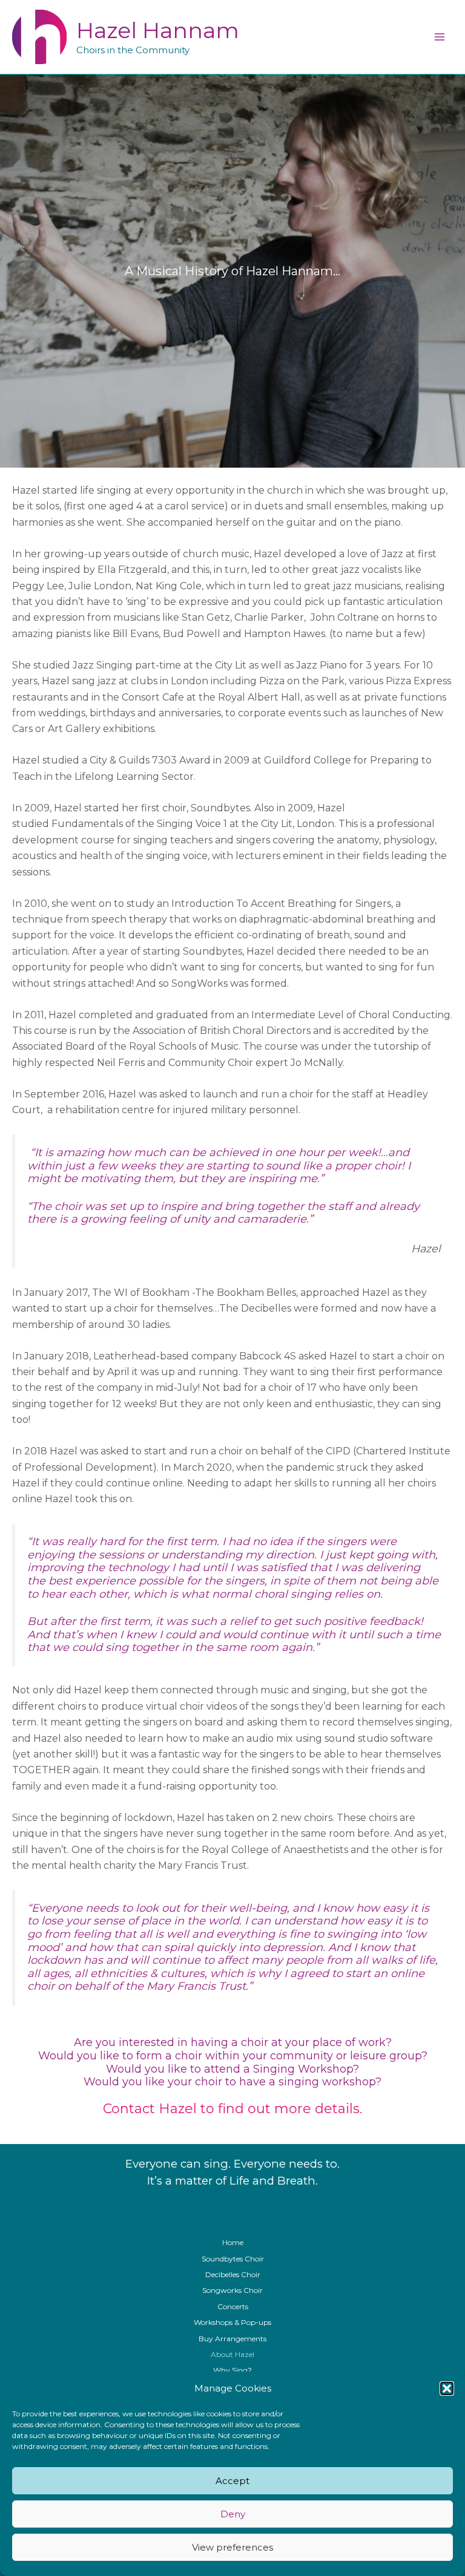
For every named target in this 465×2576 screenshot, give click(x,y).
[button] (447, 2388)
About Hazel (232, 2354)
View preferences (232, 2547)
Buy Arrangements (232, 2339)
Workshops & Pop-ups (232, 2322)
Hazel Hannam (158, 30)
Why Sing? (232, 2370)
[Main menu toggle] (440, 37)
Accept (232, 2481)
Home (233, 2242)
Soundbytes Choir (233, 2259)
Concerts (233, 2306)
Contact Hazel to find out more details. (232, 2109)
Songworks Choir (232, 2290)
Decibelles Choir (233, 2274)
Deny (233, 2514)
